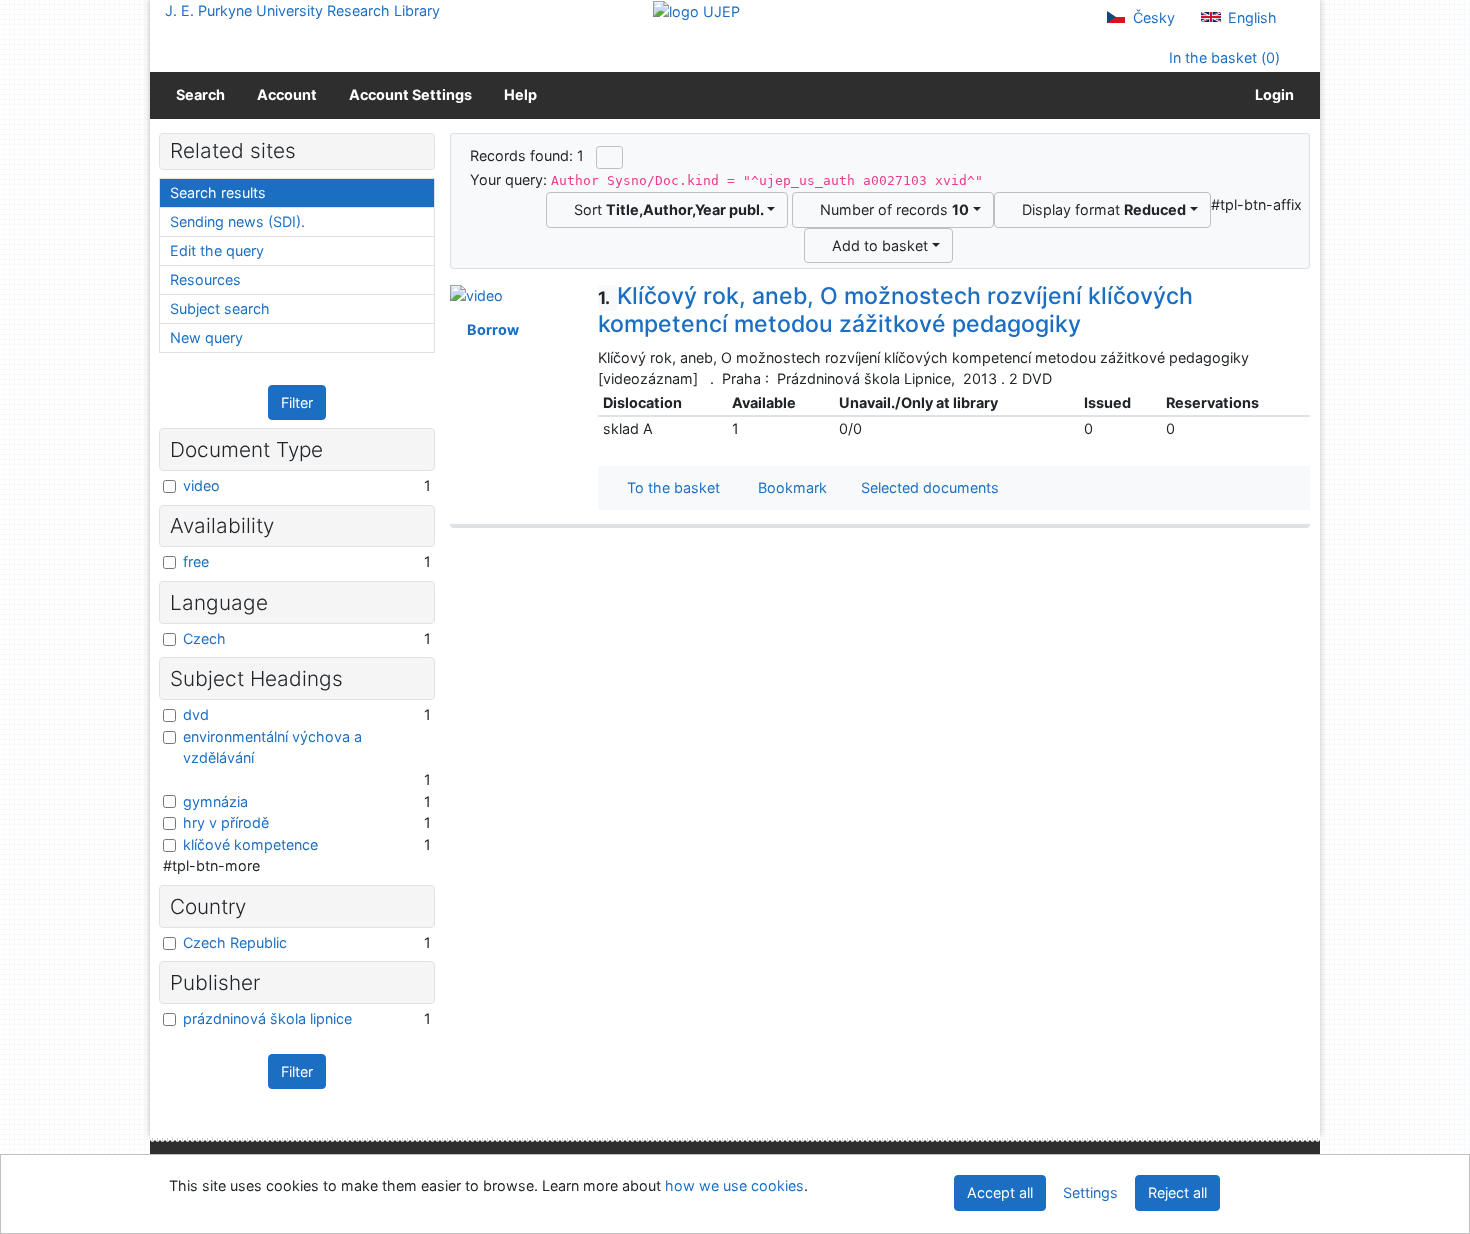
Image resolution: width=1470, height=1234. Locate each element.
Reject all (1177, 1192)
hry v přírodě (226, 822)
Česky (1152, 17)
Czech (204, 638)
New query (206, 337)
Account (287, 94)
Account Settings (410, 94)
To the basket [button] (669, 487)
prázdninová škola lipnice (267, 1018)
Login (1271, 94)
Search (200, 94)
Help (520, 94)
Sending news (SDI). (237, 221)
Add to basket (876, 245)
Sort (665, 209)
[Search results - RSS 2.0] (609, 157)
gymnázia (215, 801)
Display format (1100, 209)
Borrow (490, 329)
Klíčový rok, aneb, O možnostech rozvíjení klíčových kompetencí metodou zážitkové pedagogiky (895, 310)
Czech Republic (235, 942)
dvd (196, 714)
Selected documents (928, 487)
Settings (1090, 1192)
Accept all (1000, 1192)
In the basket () (1222, 57)
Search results (218, 192)
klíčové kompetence (250, 844)
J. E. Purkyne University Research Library (302, 10)
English (1250, 17)
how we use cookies (734, 1185)
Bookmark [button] (788, 487)
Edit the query (217, 250)
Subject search (220, 308)
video (201, 485)
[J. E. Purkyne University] (696, 10)
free (196, 561)
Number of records (890, 209)
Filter (297, 402)
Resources (205, 279)
